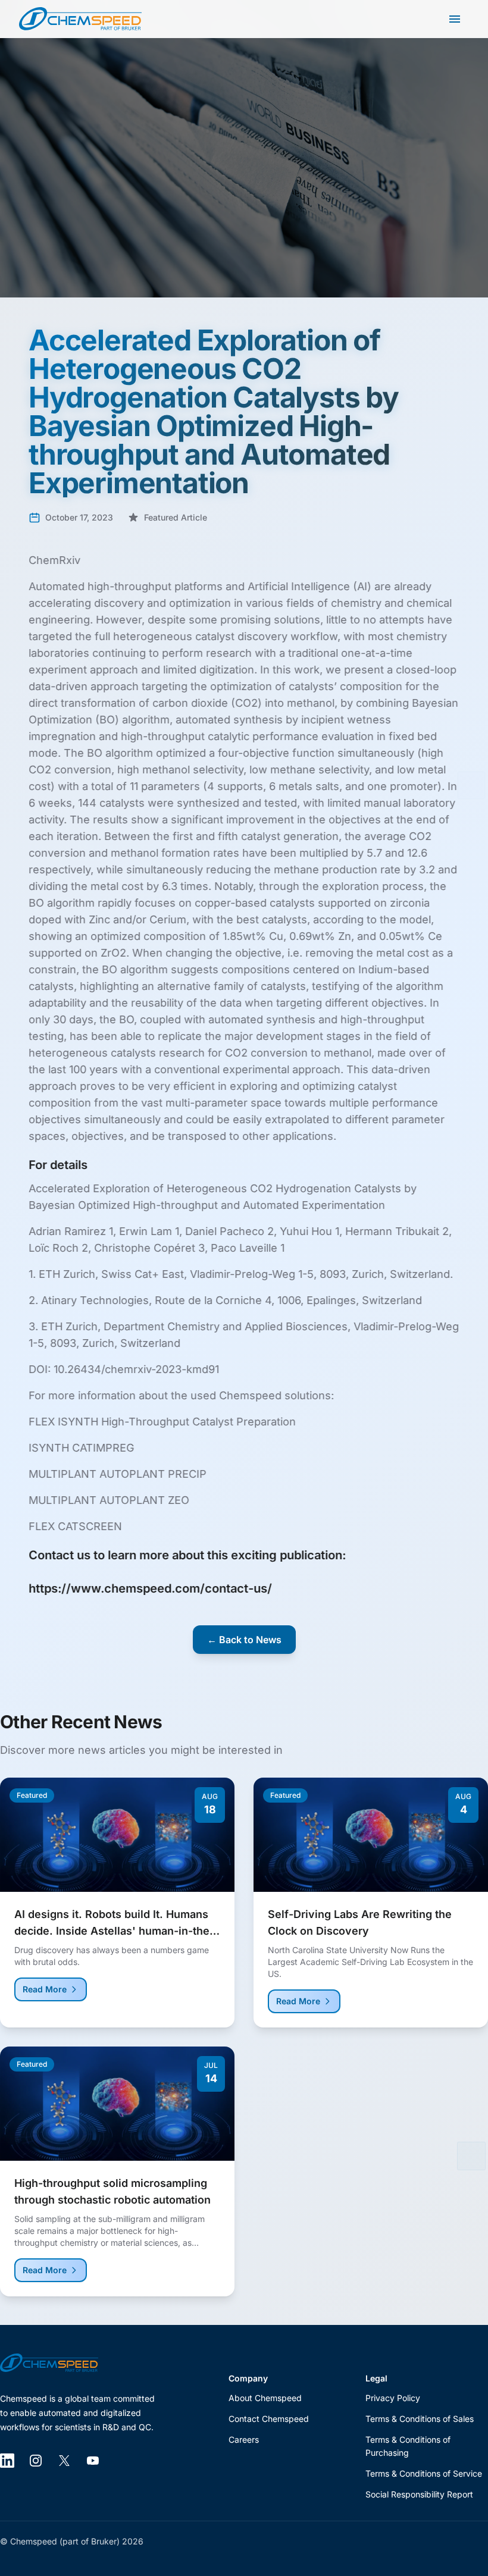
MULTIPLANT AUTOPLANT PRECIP (118, 1474)
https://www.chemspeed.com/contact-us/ (150, 1588)
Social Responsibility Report (419, 2494)
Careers (244, 2439)
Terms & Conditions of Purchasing (408, 2446)
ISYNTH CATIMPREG (81, 1448)
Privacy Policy (393, 2398)
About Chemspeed (265, 2398)
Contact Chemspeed (269, 2419)
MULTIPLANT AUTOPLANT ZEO (109, 1500)
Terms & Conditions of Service (424, 2473)
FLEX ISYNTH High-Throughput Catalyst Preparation (162, 1422)
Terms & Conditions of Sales (420, 2419)
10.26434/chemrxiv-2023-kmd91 (138, 1369)
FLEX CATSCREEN (75, 1526)
